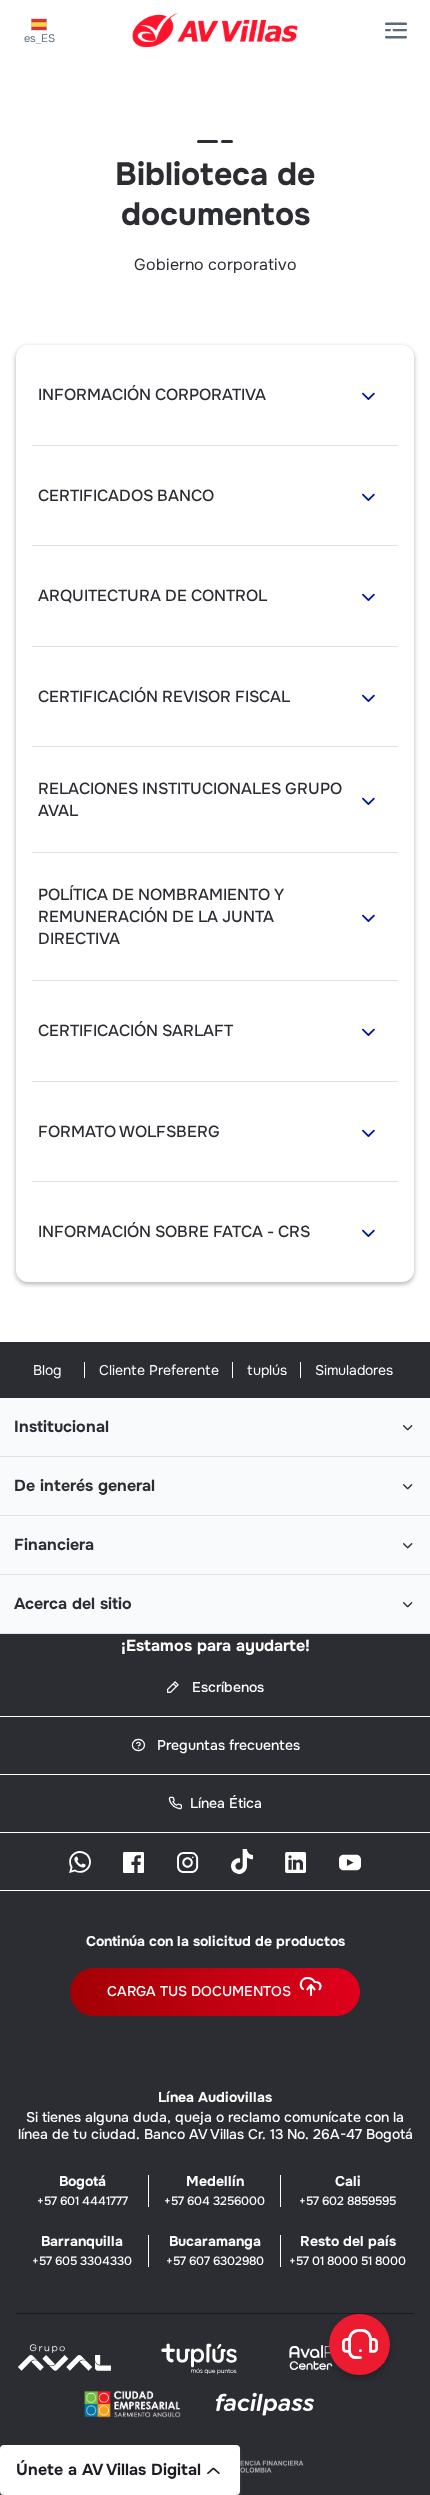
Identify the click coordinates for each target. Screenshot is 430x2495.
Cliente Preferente (159, 1370)
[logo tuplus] (199, 2368)
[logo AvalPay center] (331, 2368)
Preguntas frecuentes (226, 1745)
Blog (47, 1370)
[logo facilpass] (265, 2414)
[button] (400, 31)
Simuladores (354, 1370)
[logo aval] (66, 2368)
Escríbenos (226, 1687)
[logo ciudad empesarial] (132, 2409)
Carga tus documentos (199, 1991)
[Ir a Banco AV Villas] (215, 30)
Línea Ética (226, 1803)
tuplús (267, 1370)
